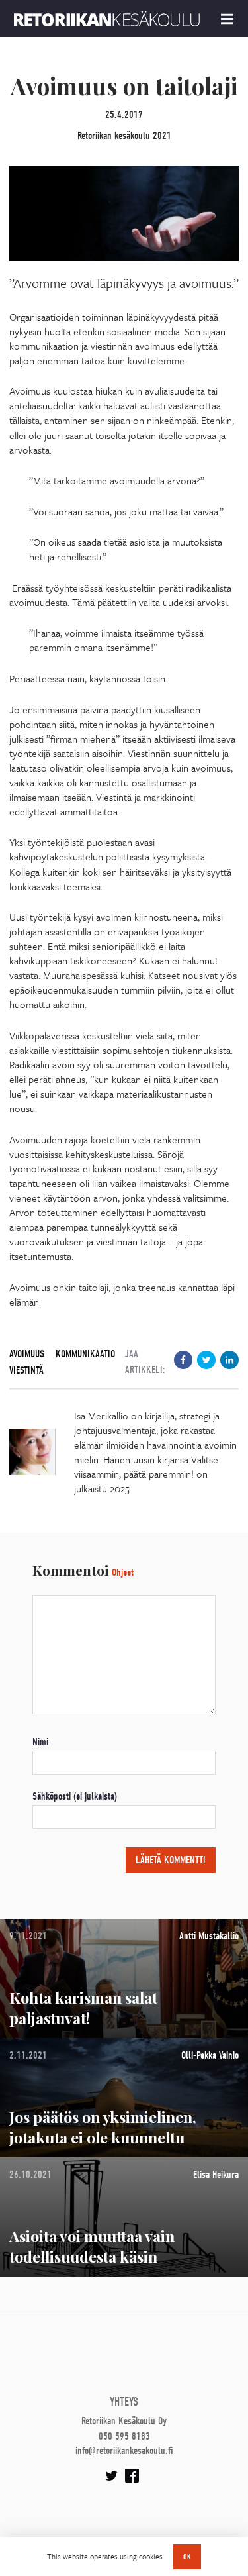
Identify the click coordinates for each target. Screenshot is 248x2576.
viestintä (26, 1370)
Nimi (40, 1742)
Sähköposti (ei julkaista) (75, 1796)
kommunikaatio (85, 1354)
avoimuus (27, 1354)
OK (187, 2557)
